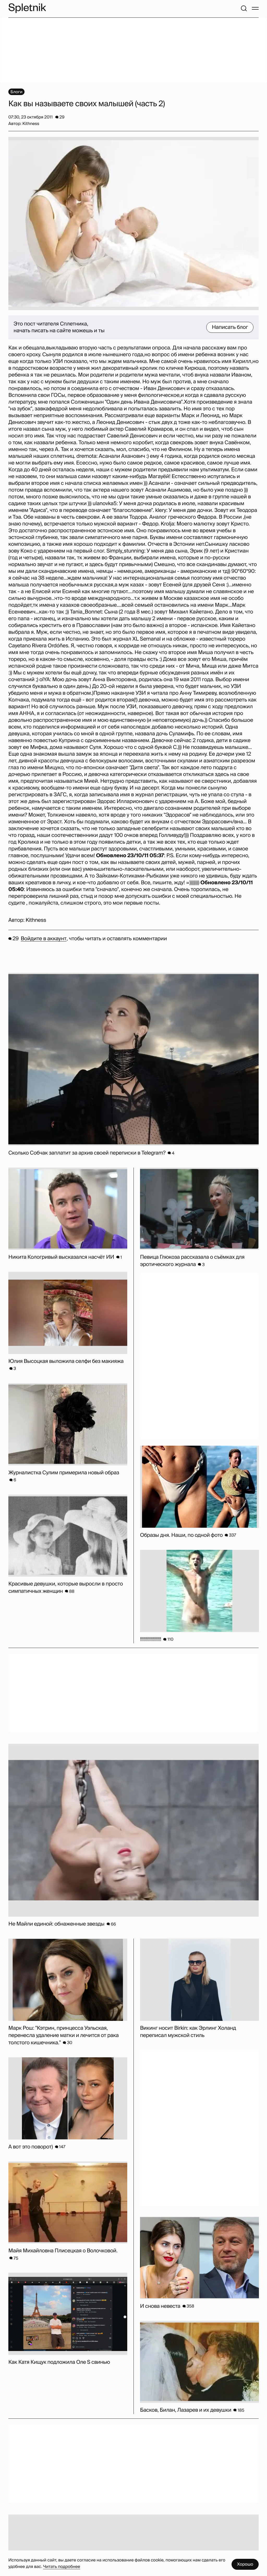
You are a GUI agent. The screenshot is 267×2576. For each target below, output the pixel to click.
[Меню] (255, 8)
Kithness (36, 920)
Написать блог (230, 327)
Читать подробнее (62, 2566)
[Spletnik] (27, 8)
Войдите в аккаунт (44, 939)
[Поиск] (244, 8)
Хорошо (245, 2564)
